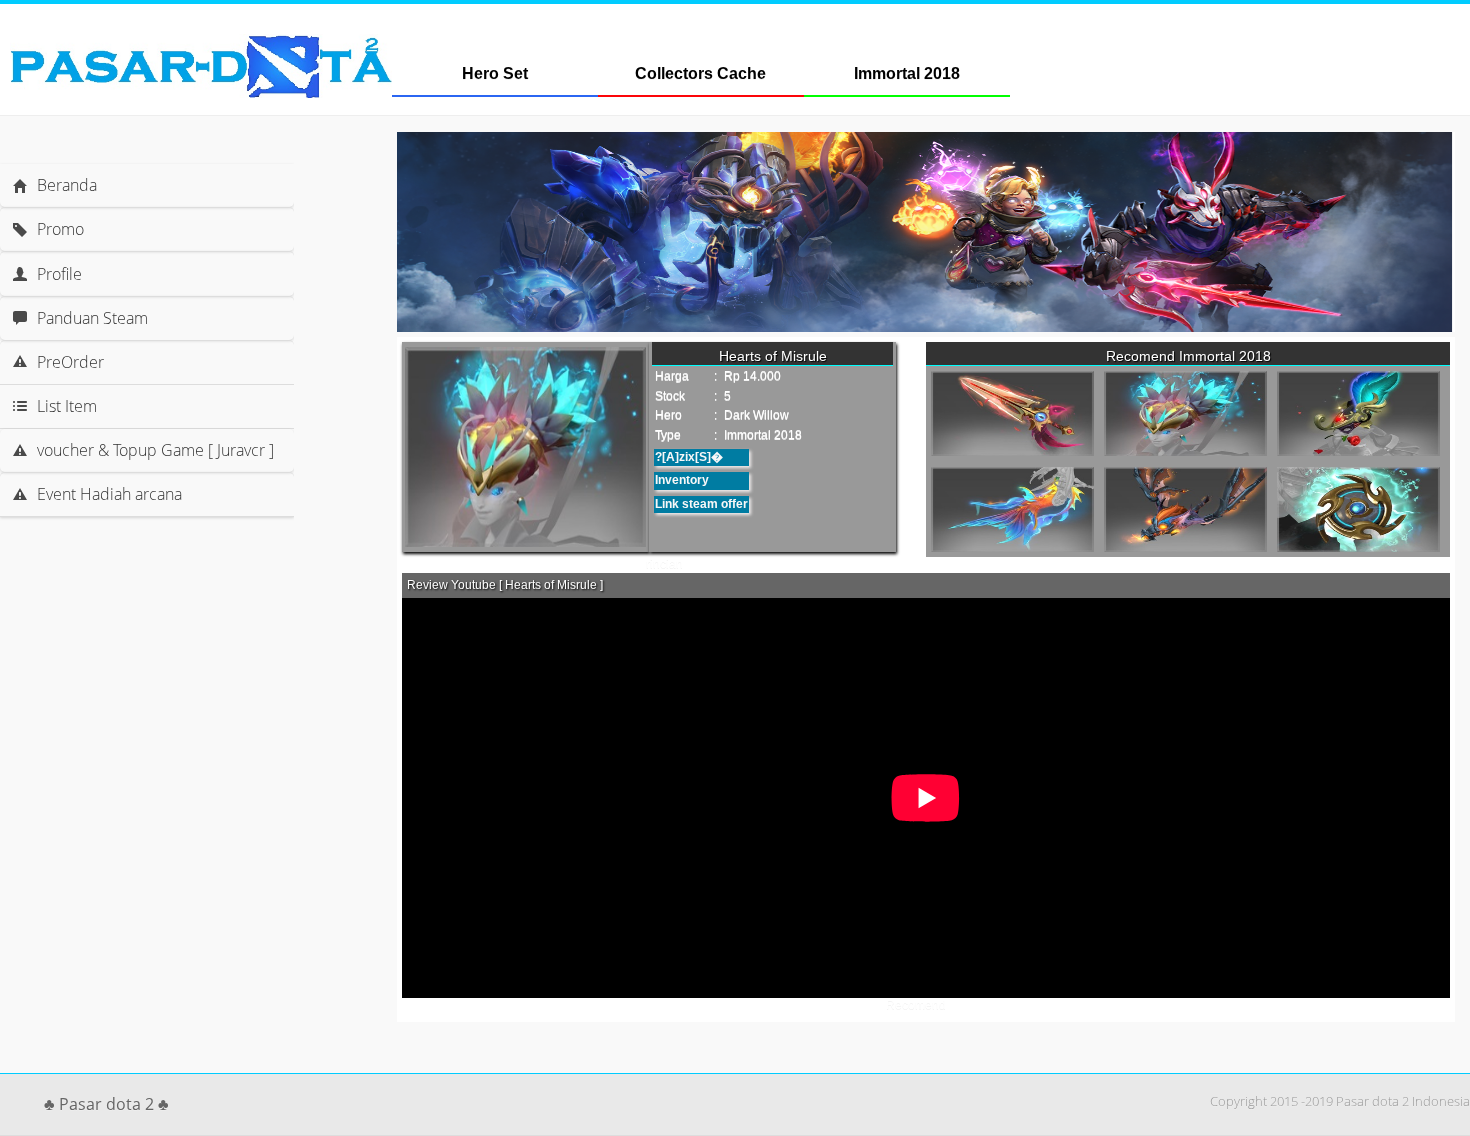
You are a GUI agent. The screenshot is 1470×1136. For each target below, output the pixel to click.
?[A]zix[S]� (689, 457)
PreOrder (70, 362)
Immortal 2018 (907, 73)
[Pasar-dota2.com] (201, 92)
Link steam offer (701, 504)
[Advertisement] (176, 576)
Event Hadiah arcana (109, 494)
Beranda (67, 185)
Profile (59, 274)
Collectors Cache (700, 73)
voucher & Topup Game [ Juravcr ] (155, 450)
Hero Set (495, 73)
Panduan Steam (92, 318)
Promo (60, 229)
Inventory (682, 480)
